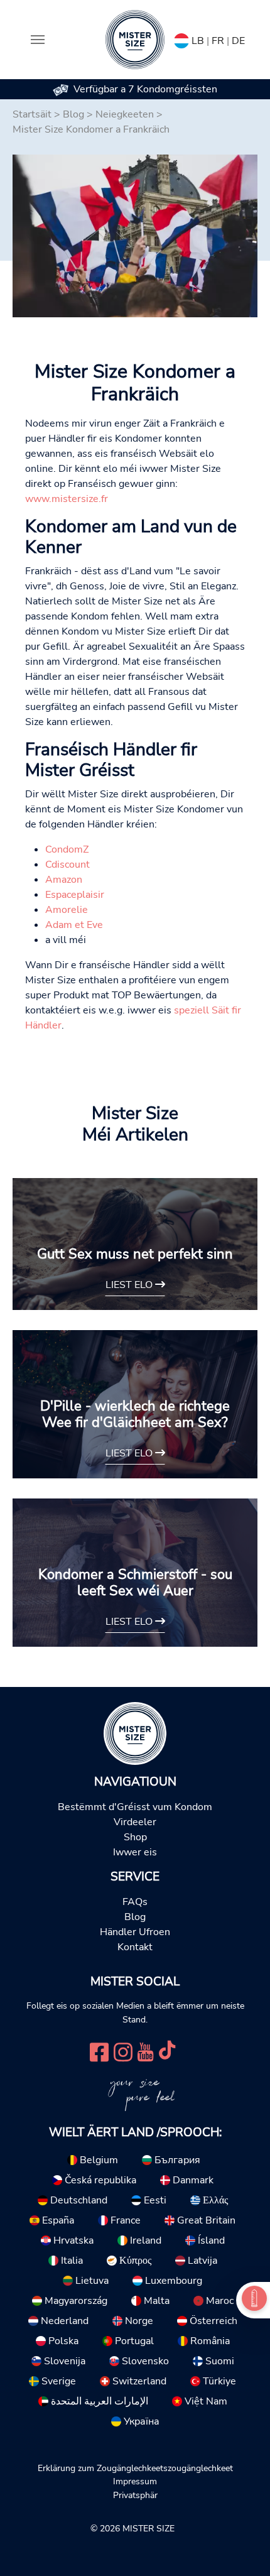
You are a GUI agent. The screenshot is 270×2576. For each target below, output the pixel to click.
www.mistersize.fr (67, 499)
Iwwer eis (135, 1852)
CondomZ (67, 849)
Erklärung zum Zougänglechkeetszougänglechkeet (135, 2468)
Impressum (135, 2481)
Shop (135, 1837)
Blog (73, 114)
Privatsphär (135, 2495)
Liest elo (130, 1285)
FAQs (135, 1902)
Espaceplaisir (75, 895)
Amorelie (67, 910)
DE (238, 41)
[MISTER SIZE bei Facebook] (99, 2051)
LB (198, 41)
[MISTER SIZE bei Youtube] (145, 2051)
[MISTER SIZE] (135, 1733)
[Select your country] (181, 38)
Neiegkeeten (125, 114)
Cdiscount (67, 865)
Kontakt (135, 1947)
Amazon (64, 880)
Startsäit (32, 114)
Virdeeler (135, 1822)
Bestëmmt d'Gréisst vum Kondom (135, 1807)
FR (218, 41)
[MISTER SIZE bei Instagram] (123, 2051)
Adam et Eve (74, 925)
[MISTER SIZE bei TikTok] (167, 2051)
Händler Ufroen (135, 1932)
